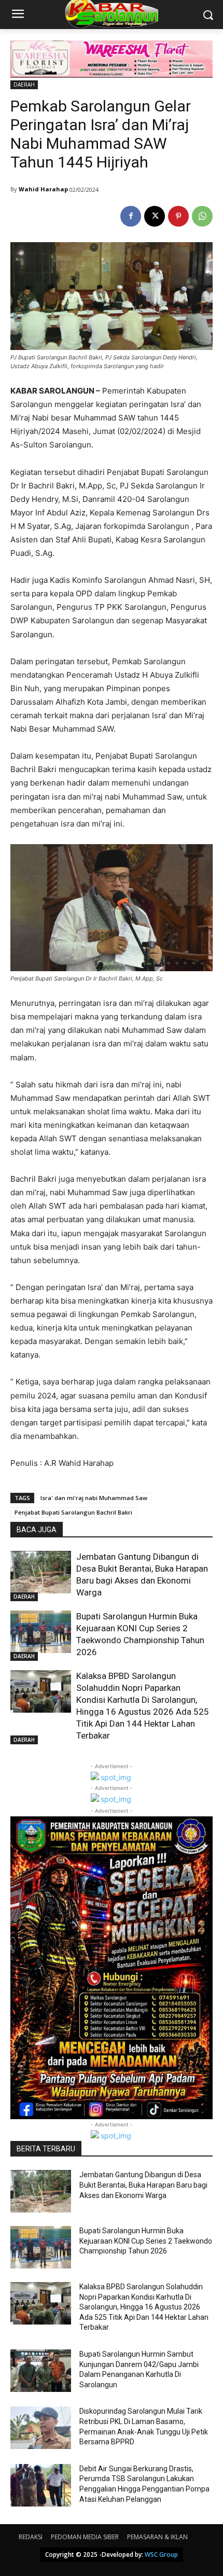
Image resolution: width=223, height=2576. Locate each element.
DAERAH (24, 85)
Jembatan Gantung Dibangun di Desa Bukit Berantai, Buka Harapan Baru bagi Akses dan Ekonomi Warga (143, 2185)
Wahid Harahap (43, 189)
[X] (155, 216)
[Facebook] (131, 216)
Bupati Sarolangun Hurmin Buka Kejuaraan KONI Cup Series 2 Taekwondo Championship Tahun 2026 (146, 2241)
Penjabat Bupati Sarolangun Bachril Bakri (73, 1512)
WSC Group (161, 2554)
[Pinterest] (178, 216)
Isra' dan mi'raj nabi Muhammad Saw (94, 1498)
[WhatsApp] (202, 216)
